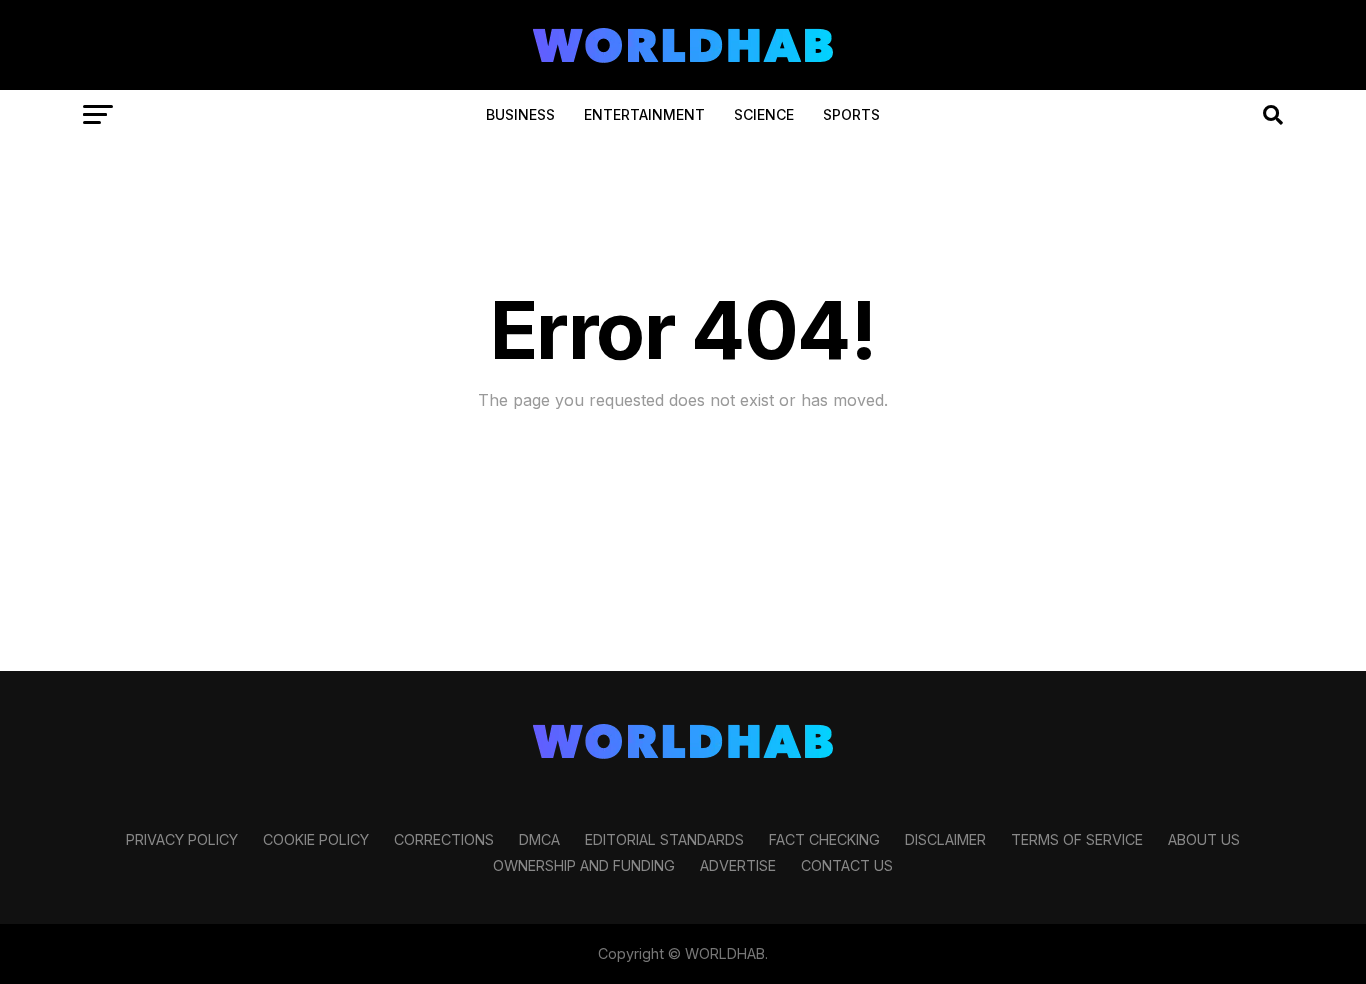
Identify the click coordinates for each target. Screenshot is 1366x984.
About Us (1204, 839)
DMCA (539, 839)
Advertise (738, 865)
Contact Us (847, 865)
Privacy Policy (182, 839)
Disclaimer (945, 839)
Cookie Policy (316, 839)
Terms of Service (1077, 839)
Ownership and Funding (584, 865)
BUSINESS (520, 114)
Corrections (444, 839)
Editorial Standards (664, 839)
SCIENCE (764, 114)
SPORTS (851, 114)
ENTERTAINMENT (644, 114)
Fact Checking (824, 839)
